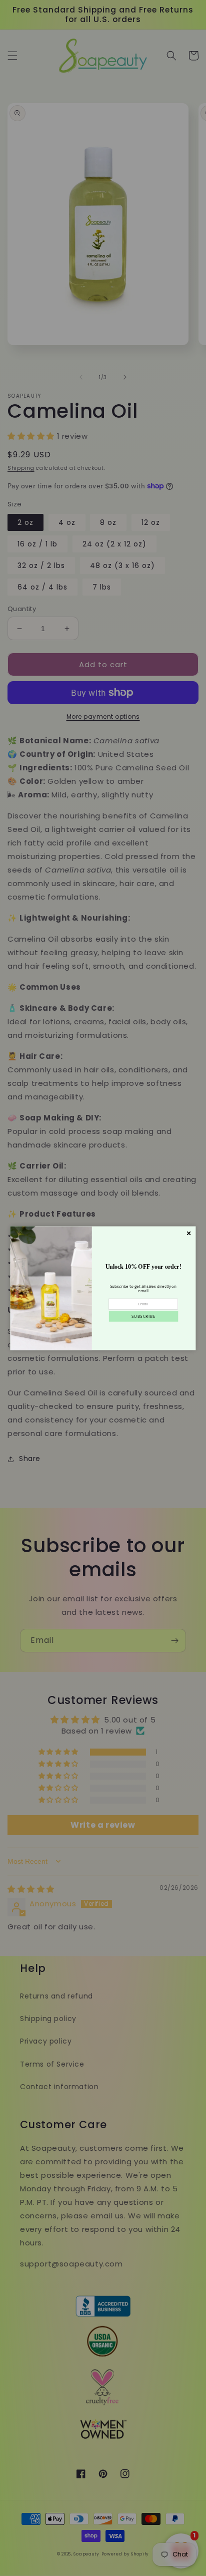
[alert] (103, 1288)
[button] (143, 1316)
